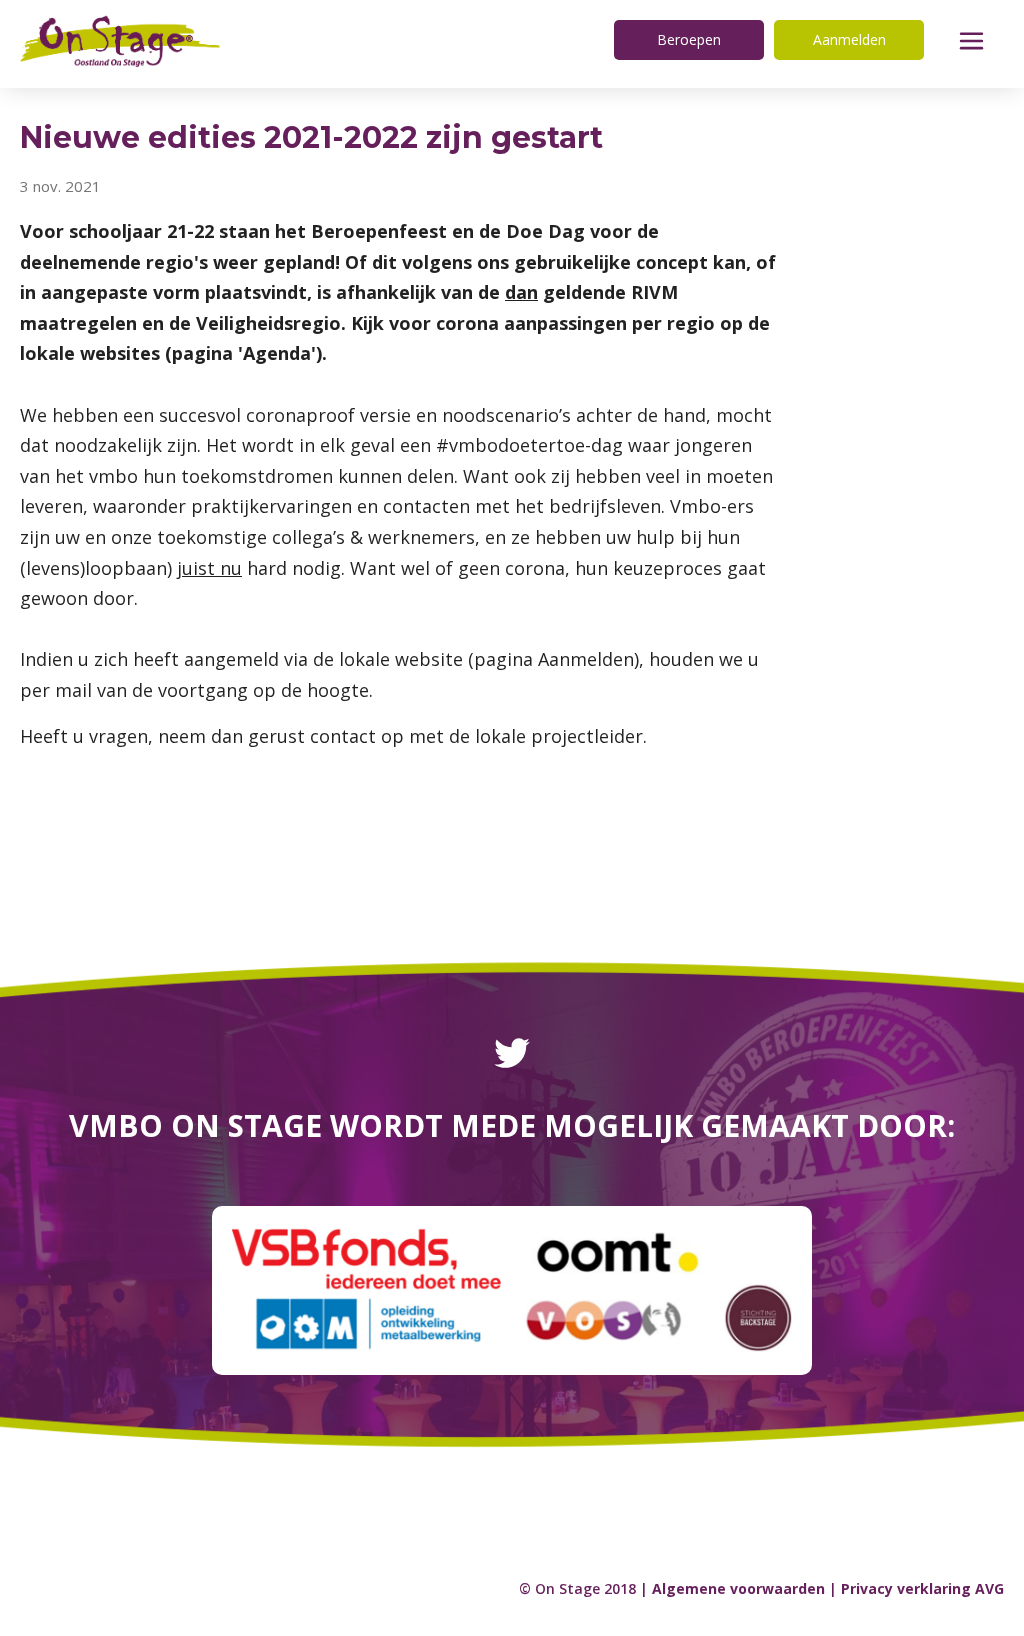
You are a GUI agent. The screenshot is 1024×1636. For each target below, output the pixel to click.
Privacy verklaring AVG (922, 1588)
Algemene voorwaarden (738, 1588)
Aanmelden (849, 39)
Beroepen (689, 39)
